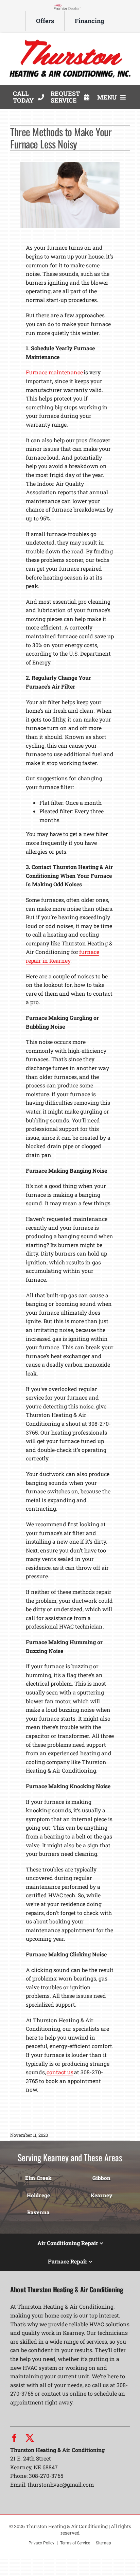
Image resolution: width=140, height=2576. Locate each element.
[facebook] (14, 2438)
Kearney (102, 2195)
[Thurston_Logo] (70, 39)
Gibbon (101, 2178)
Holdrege (39, 2195)
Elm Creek (38, 2178)
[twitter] (30, 2438)
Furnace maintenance (54, 372)
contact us (60, 2072)
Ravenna (39, 2212)
